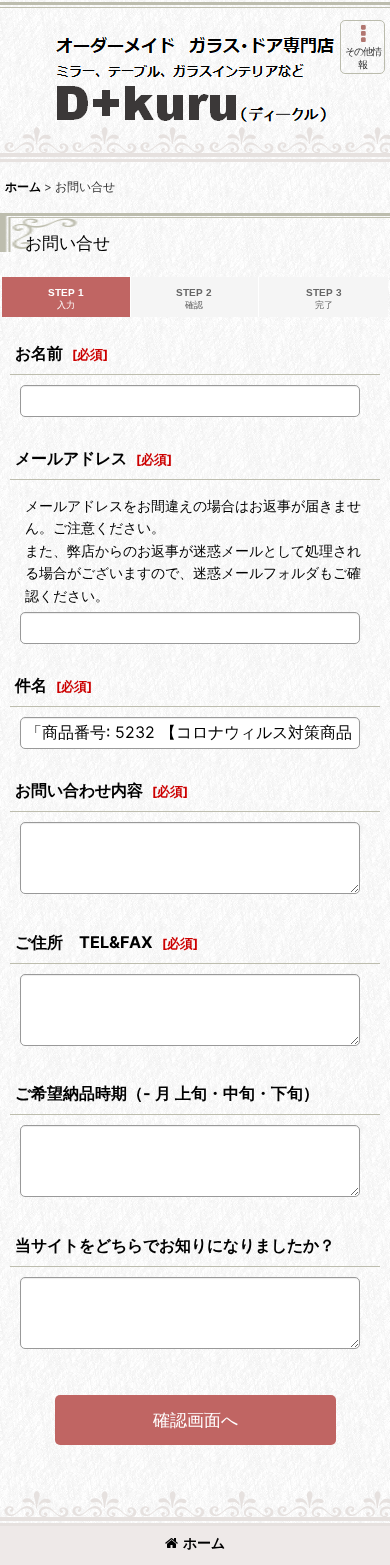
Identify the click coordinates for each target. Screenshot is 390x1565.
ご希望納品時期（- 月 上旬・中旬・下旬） (167, 1093)
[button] (362, 47)
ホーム (204, 1542)
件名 (31, 685)
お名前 (39, 353)
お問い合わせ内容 (79, 790)
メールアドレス (71, 458)
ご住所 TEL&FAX (84, 942)
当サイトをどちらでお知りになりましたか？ (175, 1245)
